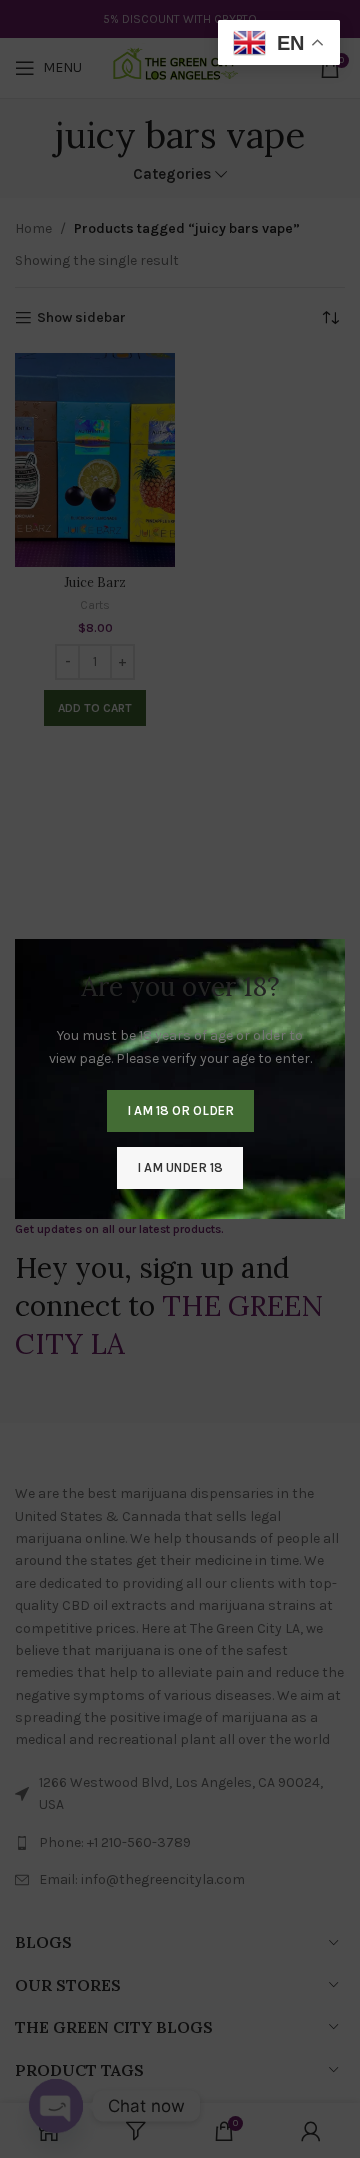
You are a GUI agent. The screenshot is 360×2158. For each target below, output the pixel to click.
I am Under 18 (180, 1167)
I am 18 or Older (180, 1110)
